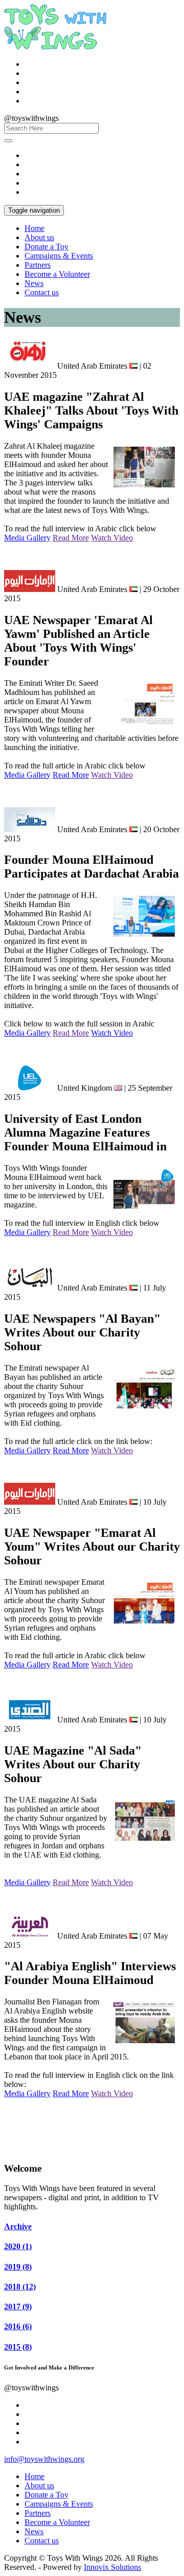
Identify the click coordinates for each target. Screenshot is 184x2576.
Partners (38, 265)
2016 (18, 2326)
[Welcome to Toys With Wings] (55, 47)
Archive (18, 2226)
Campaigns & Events (59, 256)
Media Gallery (27, 538)
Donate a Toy (47, 247)
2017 (18, 2307)
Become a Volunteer (57, 274)
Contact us (42, 292)
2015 (18, 2347)
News (34, 283)
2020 (18, 2246)
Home (34, 228)
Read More (71, 538)
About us (39, 237)
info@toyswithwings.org (44, 2459)
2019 (18, 2267)
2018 (20, 2287)
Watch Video (112, 538)
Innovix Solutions (112, 2567)
